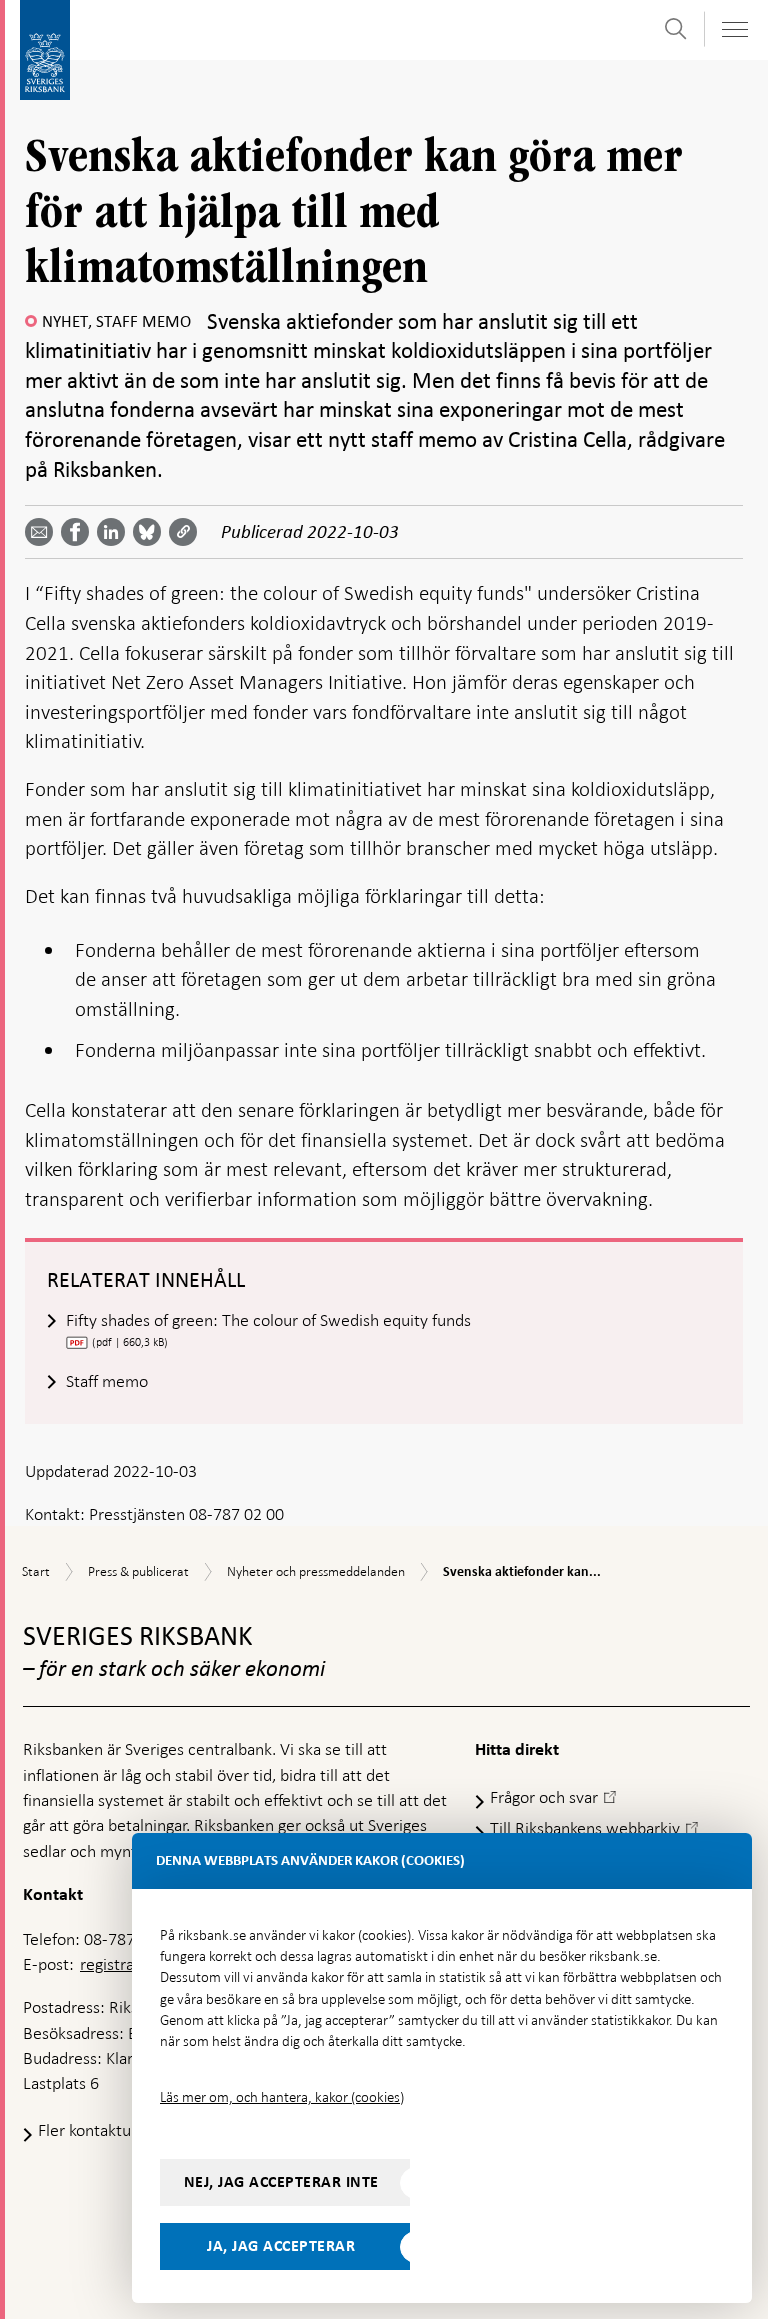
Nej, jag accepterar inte (281, 2182)
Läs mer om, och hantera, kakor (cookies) (282, 2097)
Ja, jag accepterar (281, 2246)
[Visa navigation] (734, 29)
